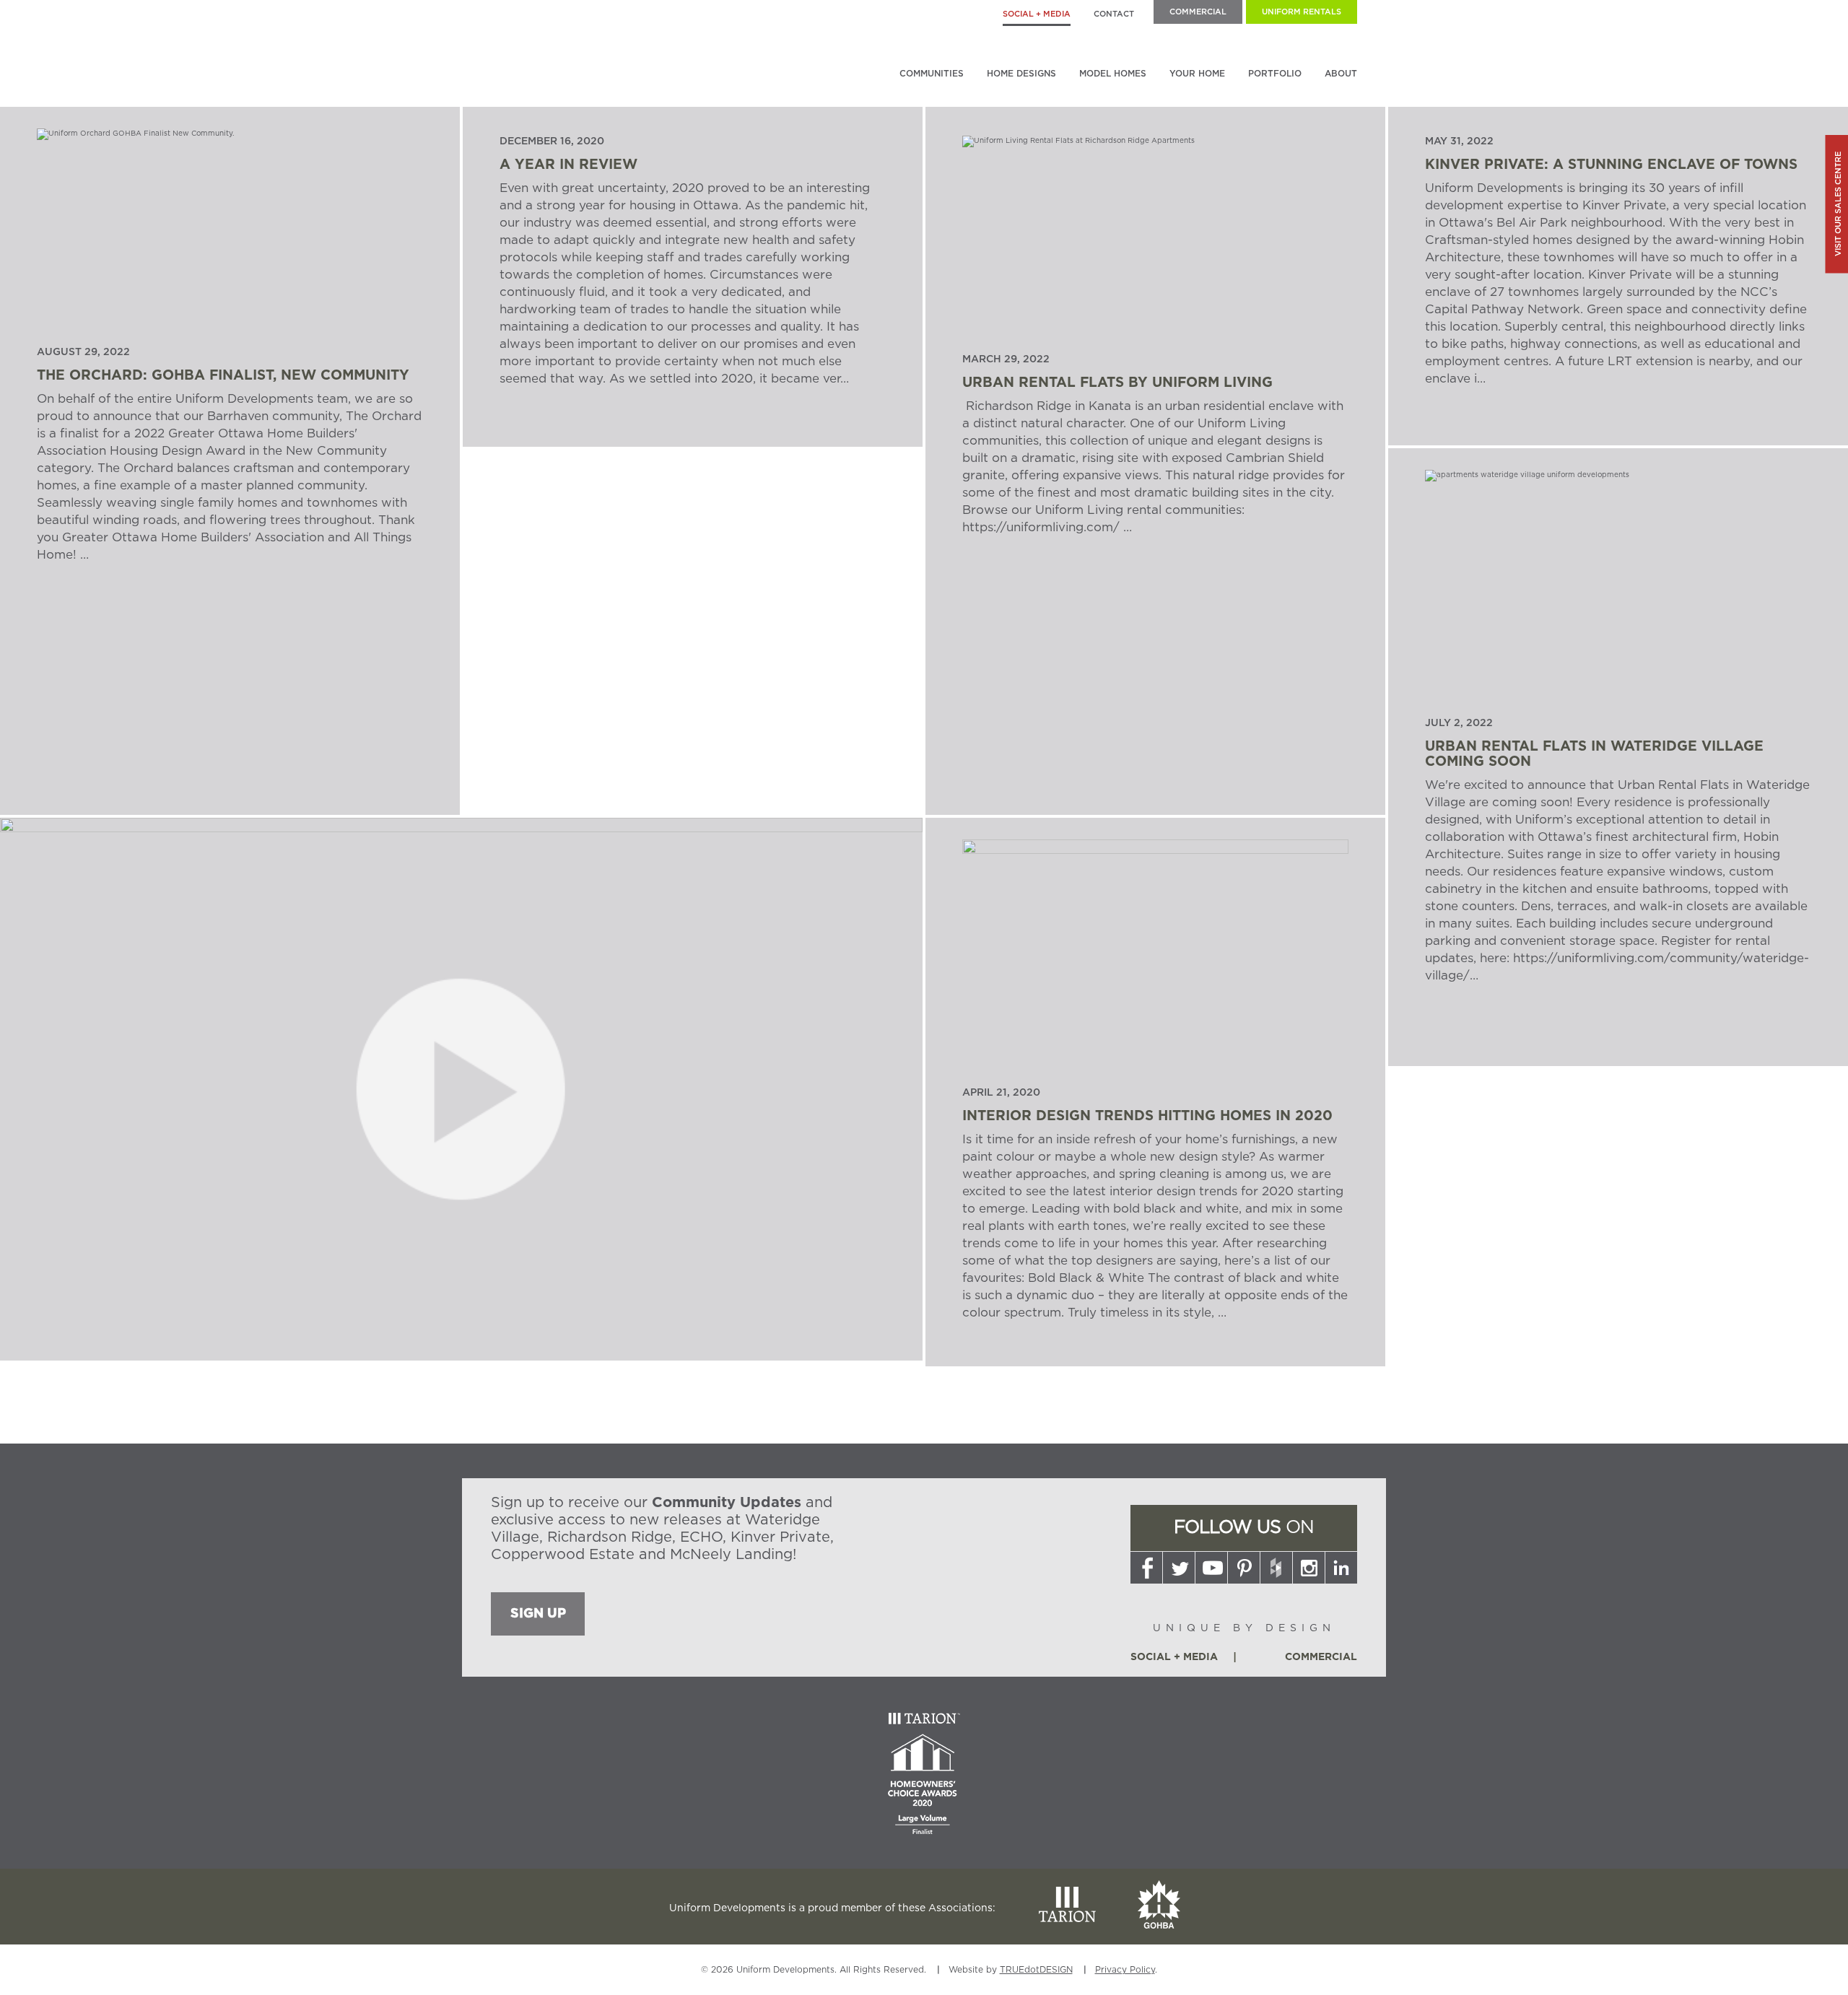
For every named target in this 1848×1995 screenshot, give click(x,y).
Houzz (1276, 1568)
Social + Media (1037, 14)
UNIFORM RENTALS (1302, 12)
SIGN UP (538, 1614)
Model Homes (1113, 74)
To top (1342, 1979)
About (1341, 74)
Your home (1197, 74)
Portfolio (1275, 74)
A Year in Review (568, 165)
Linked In (1341, 1568)
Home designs (1021, 74)
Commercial (1198, 12)
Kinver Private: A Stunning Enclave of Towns (1611, 165)
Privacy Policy (1125, 1970)
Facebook (1146, 1568)
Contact (1114, 14)
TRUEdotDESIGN (1036, 1970)
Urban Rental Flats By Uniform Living (1117, 383)
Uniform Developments (567, 46)
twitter (1179, 1568)
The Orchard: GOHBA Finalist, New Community (223, 376)
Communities (932, 74)
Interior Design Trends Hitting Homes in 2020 (1147, 1116)
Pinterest (1244, 1568)
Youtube (1211, 1568)
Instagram (1309, 1568)
